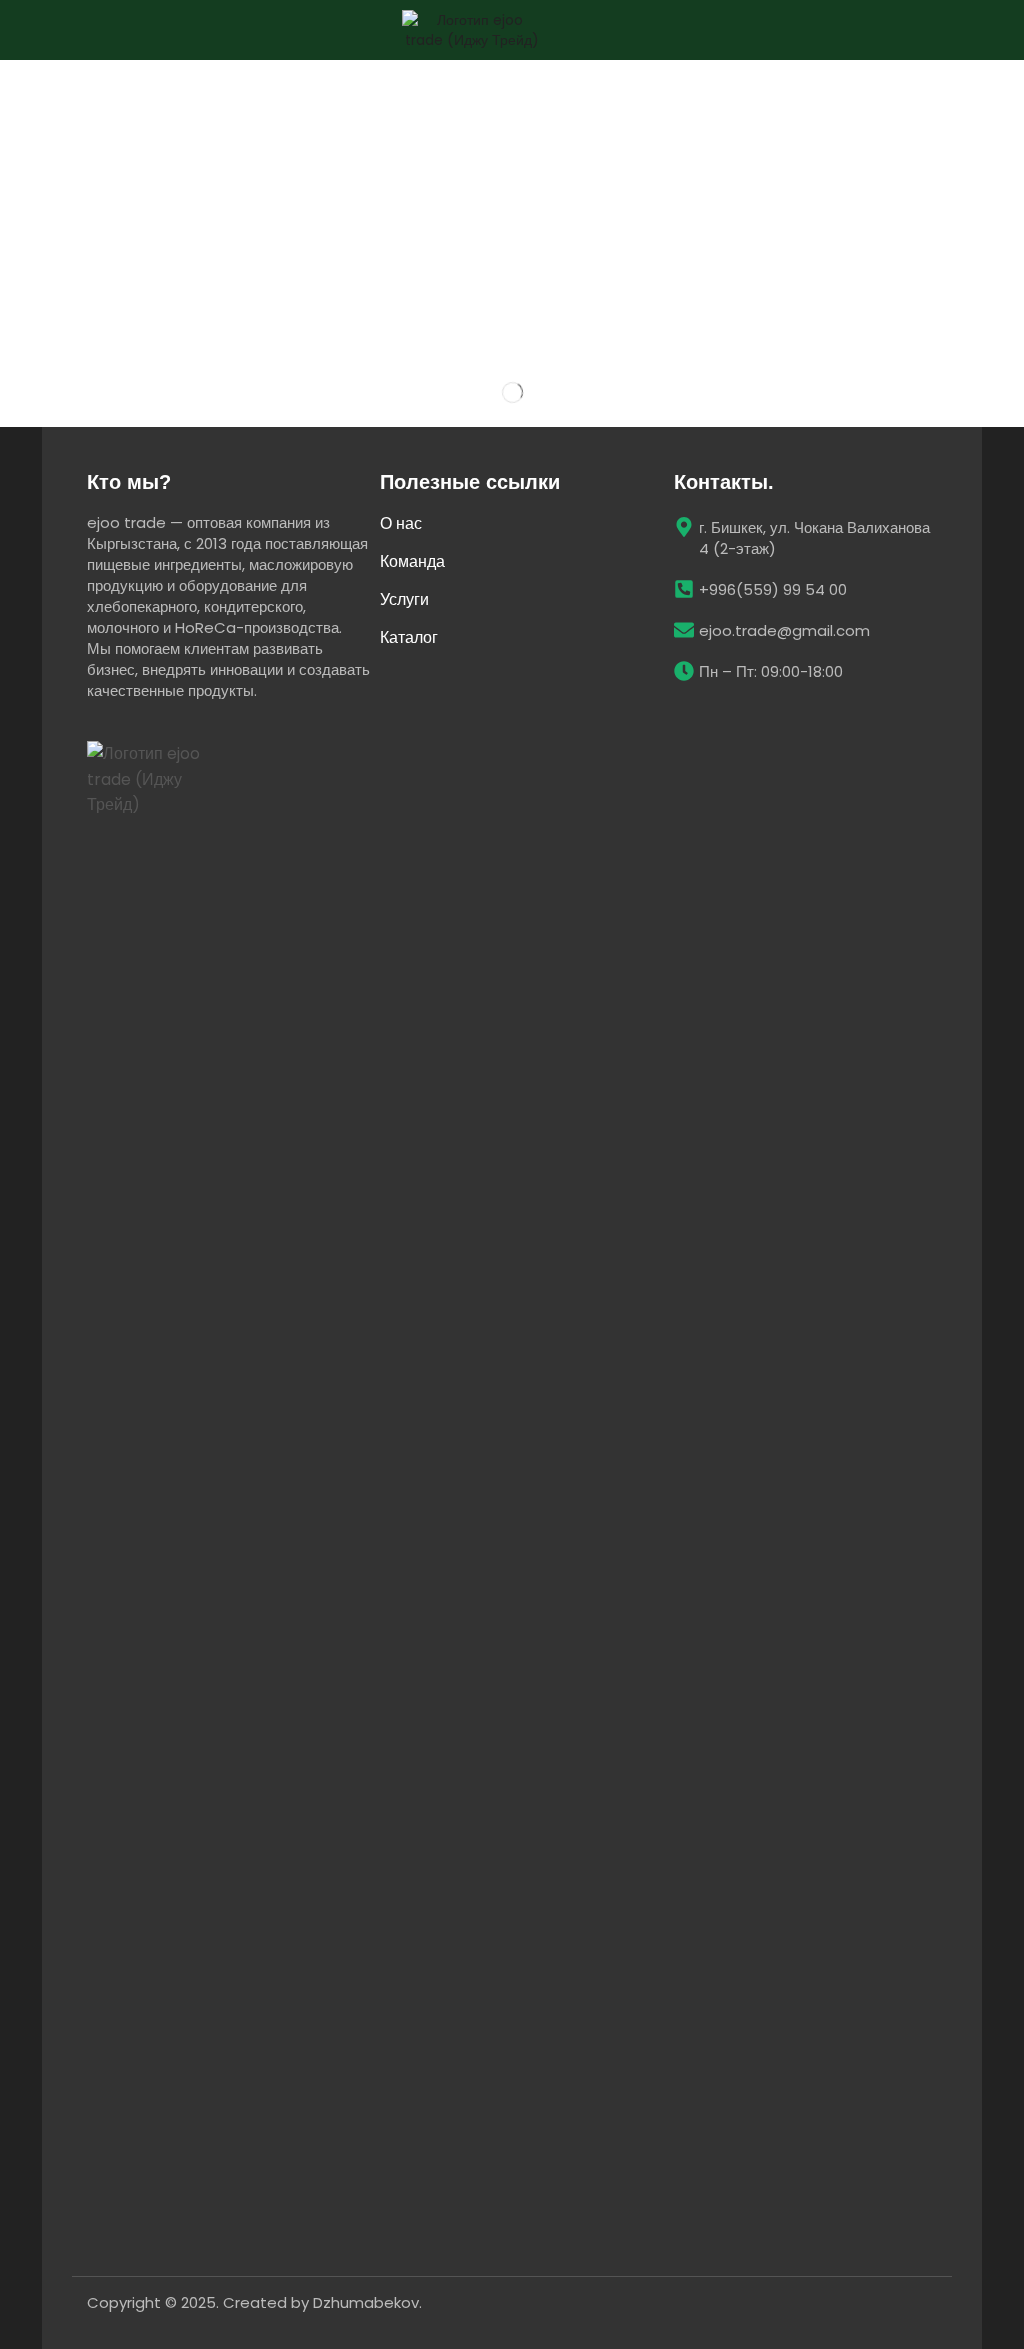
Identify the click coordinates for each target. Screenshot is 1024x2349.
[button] (983, 30)
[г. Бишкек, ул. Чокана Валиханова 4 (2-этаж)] (684, 527)
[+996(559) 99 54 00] (684, 589)
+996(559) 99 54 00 (773, 589)
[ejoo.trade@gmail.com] (684, 630)
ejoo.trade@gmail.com (784, 630)
